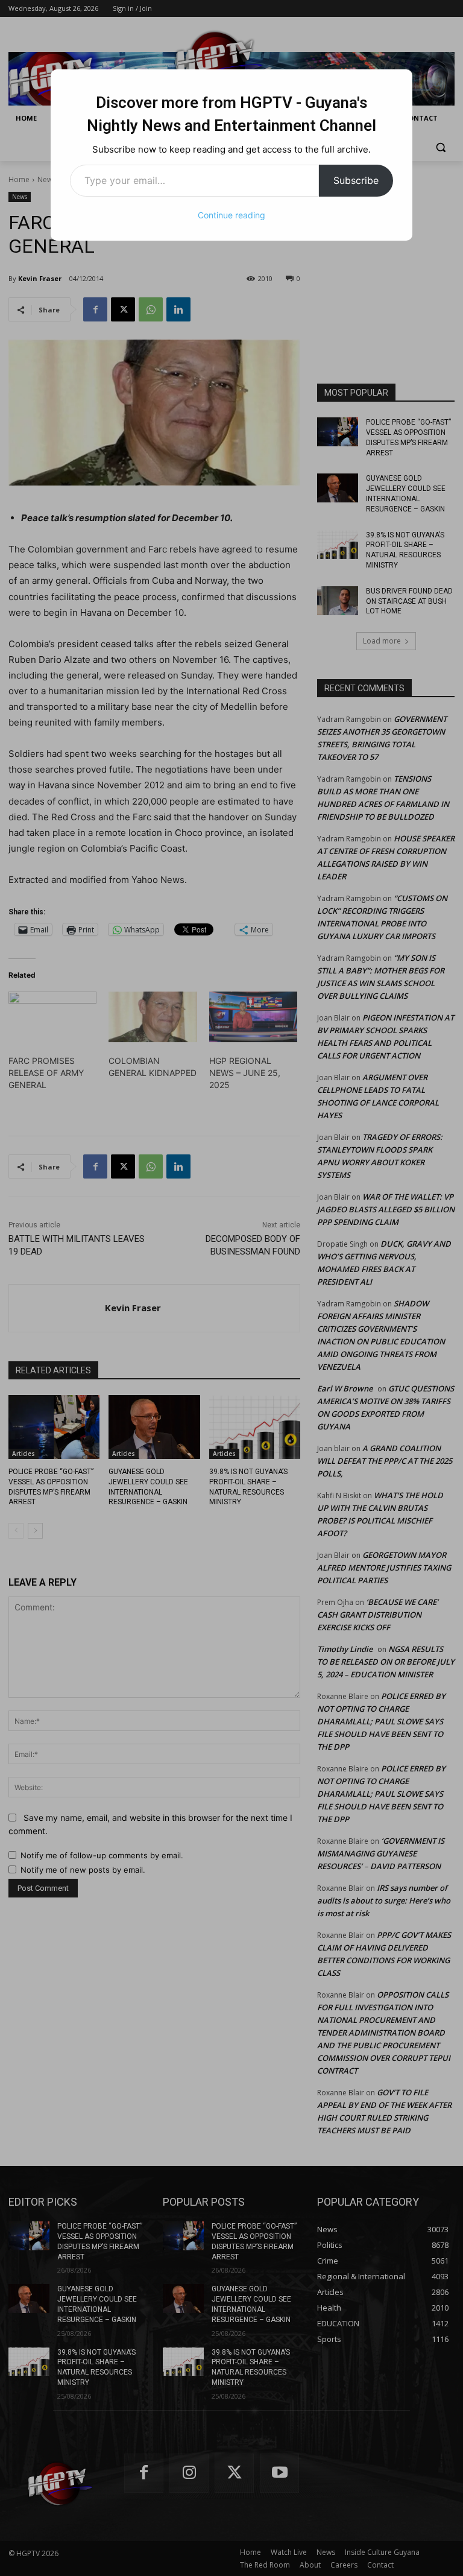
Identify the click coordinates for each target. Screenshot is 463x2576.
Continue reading (231, 215)
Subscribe (356, 180)
